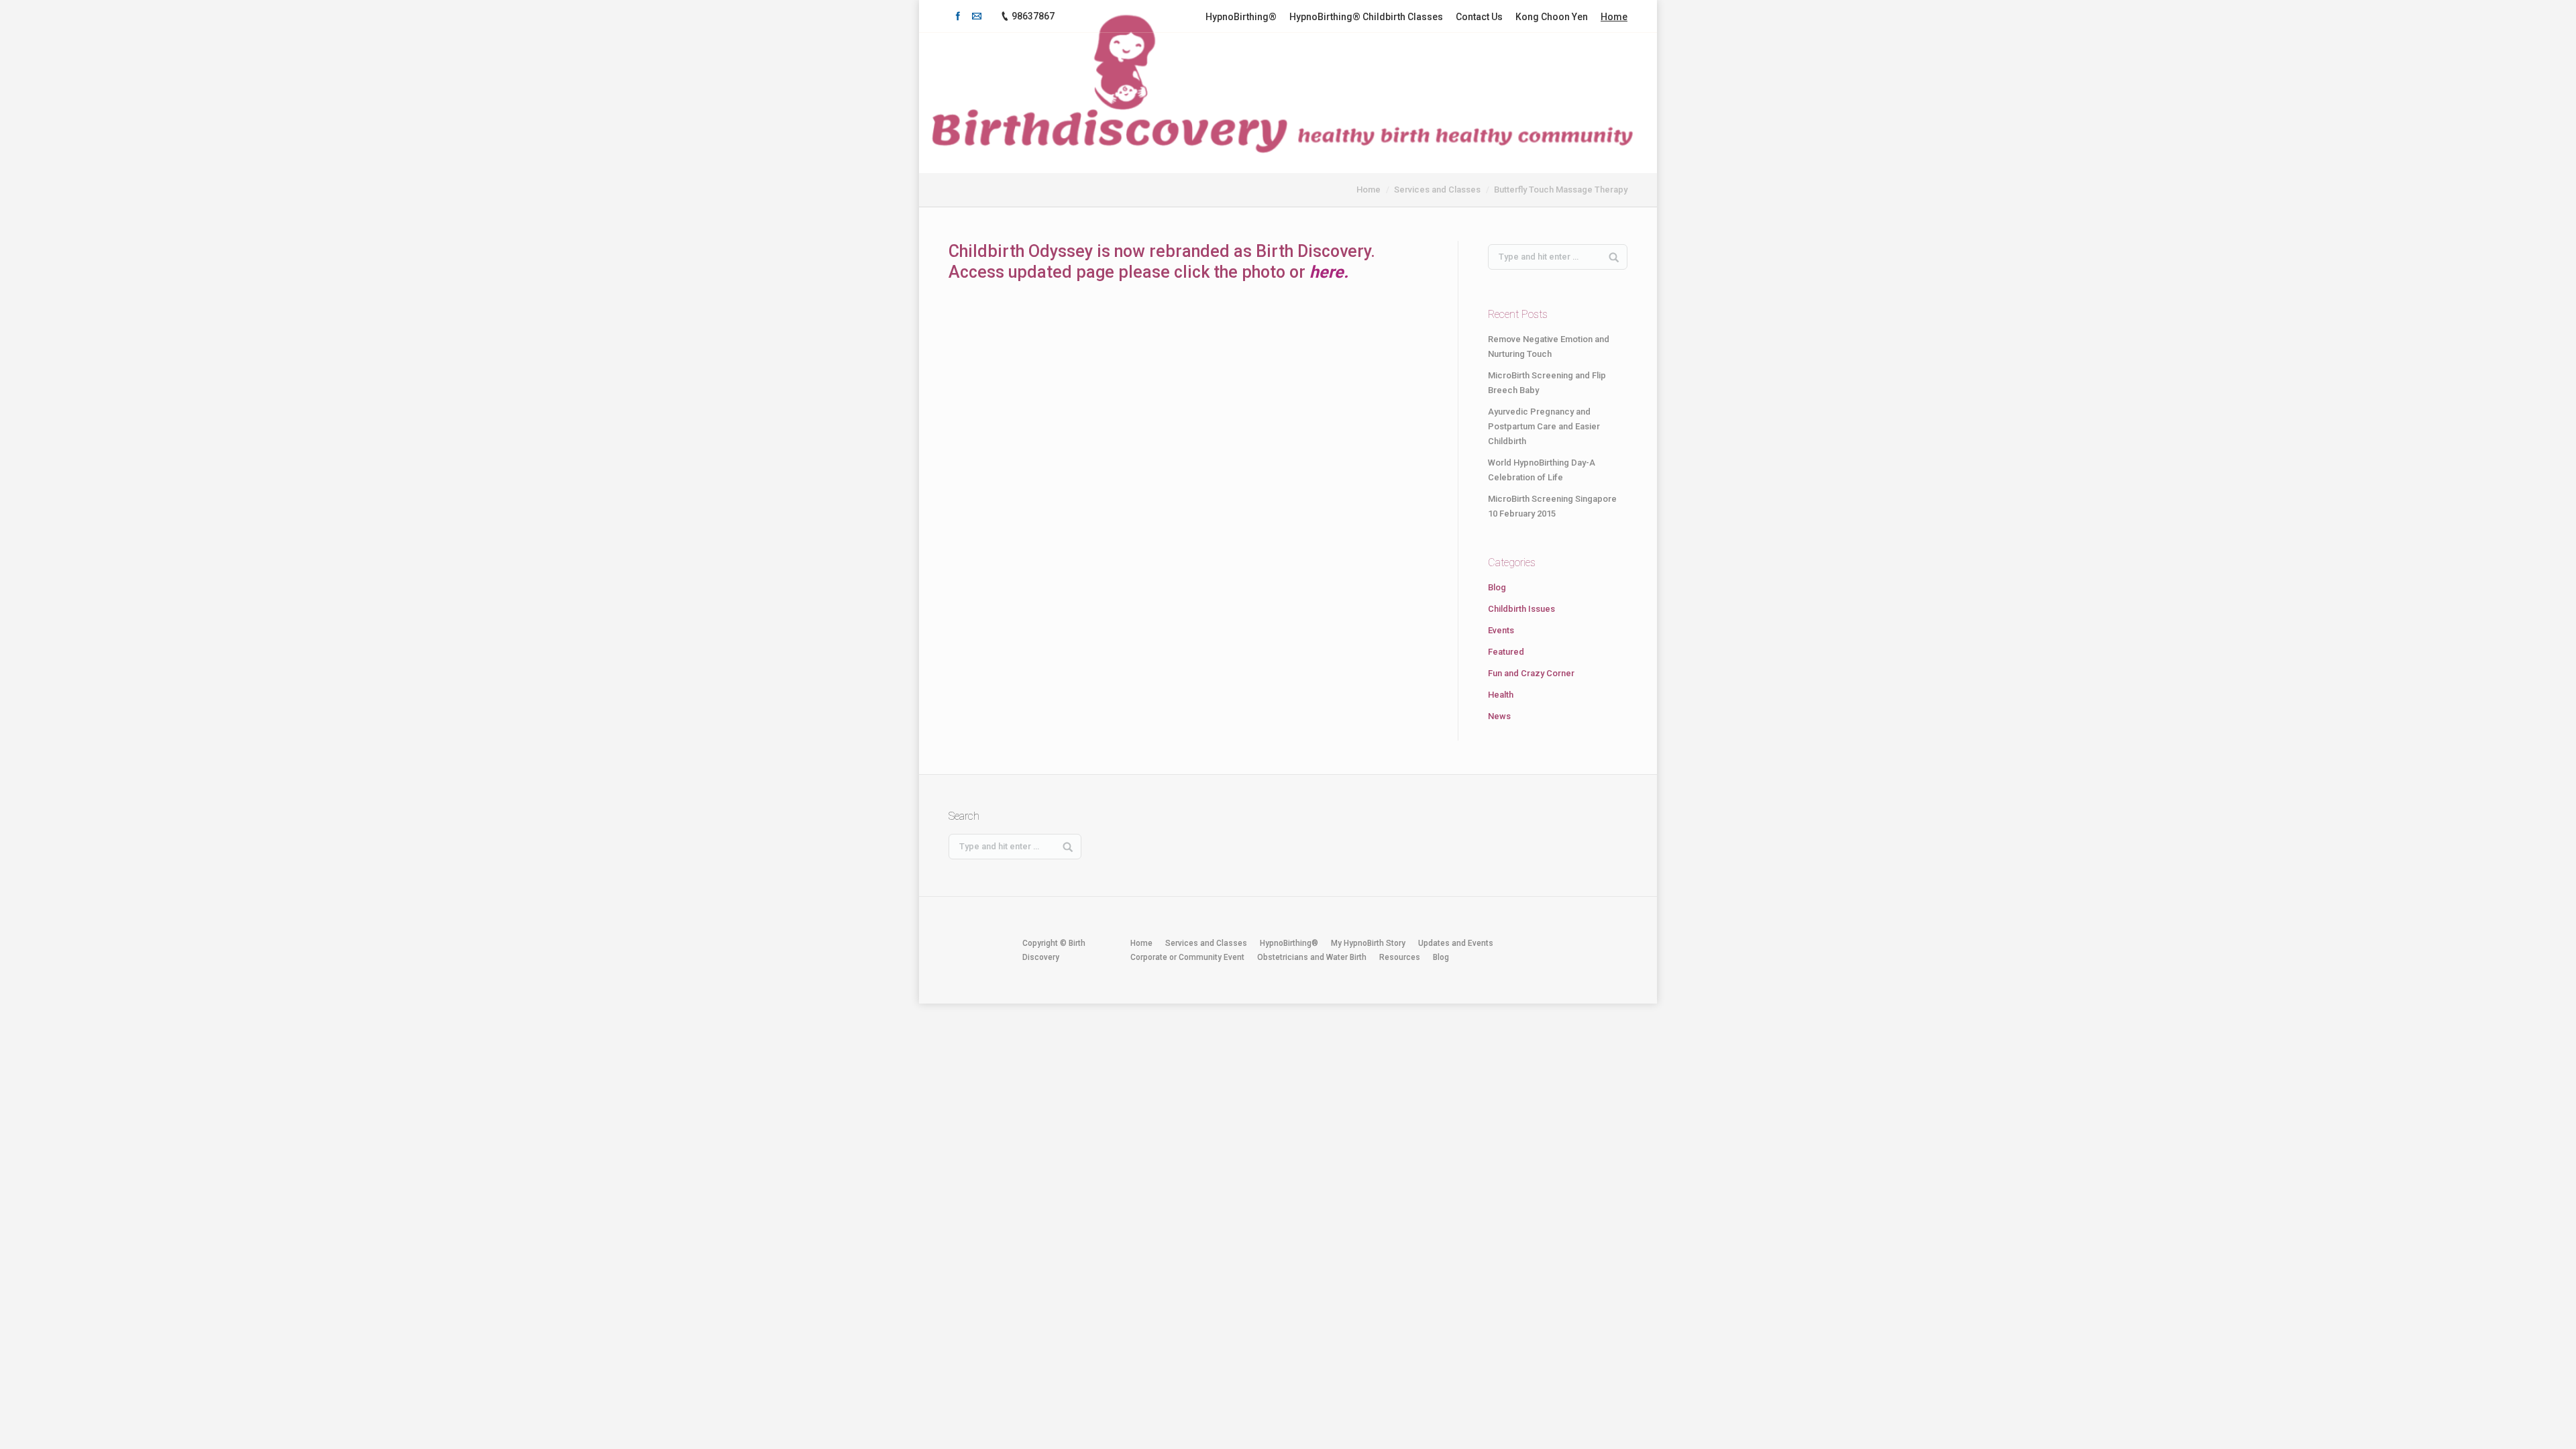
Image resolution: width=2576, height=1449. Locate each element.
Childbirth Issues (1521, 609)
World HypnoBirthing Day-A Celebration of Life (1542, 470)
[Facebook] (958, 16)
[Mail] (977, 16)
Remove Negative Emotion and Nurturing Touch (1549, 346)
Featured (1506, 652)
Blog (1497, 587)
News (1499, 716)
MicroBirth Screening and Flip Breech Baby (1547, 383)
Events (1501, 630)
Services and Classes (1437, 190)
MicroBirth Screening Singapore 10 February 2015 (1552, 506)
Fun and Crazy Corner (1531, 673)
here (1327, 272)
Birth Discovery (1313, 251)
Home (1368, 190)
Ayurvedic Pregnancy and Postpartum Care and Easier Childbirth (1544, 426)
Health (1501, 695)
